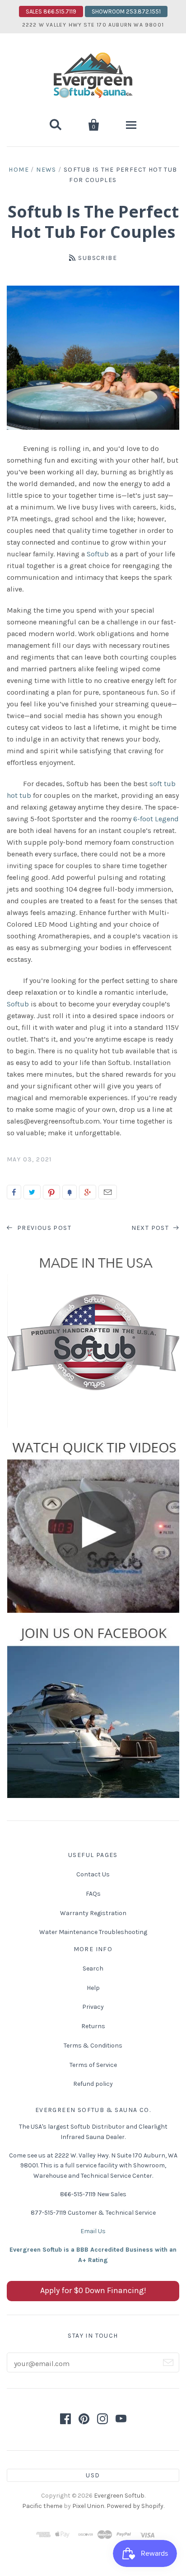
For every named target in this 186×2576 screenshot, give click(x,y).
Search (93, 1968)
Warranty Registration (93, 1913)
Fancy (70, 1192)
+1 (88, 1192)
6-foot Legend (156, 819)
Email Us (93, 2231)
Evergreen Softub (119, 2496)
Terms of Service (93, 2065)
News (46, 170)
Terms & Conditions (93, 2046)
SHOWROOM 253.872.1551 (126, 11)
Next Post (151, 1228)
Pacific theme (42, 2506)
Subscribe (98, 258)
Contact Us (93, 1874)
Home (19, 170)
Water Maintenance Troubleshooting (93, 1932)
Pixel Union (88, 2506)
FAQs (93, 1894)
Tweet (32, 1192)
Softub (98, 554)
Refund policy (93, 2084)
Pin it (51, 1192)
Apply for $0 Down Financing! (93, 2290)
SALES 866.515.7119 (51, 11)
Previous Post (43, 1228)
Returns (93, 2026)
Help (93, 1988)
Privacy (93, 2007)
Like (14, 1192)
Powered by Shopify (135, 2506)
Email (108, 1192)
